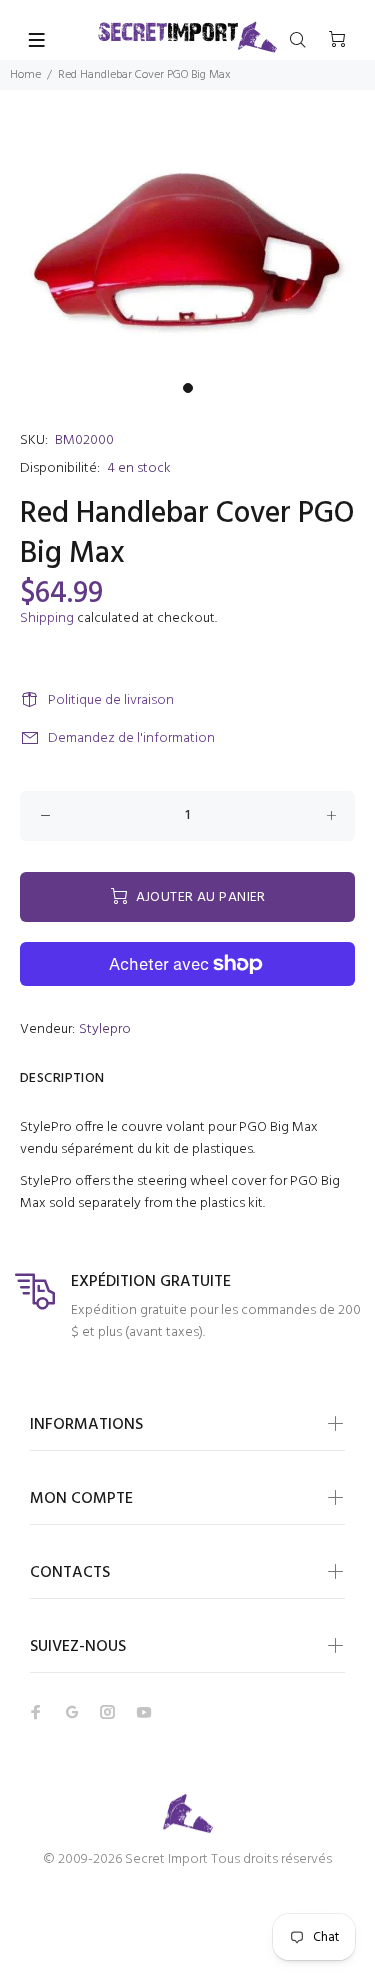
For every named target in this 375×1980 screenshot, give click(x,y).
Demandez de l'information (131, 738)
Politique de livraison (111, 700)
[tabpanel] (187, 248)
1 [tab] (188, 388)
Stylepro (105, 1029)
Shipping (47, 618)
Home (25, 75)
